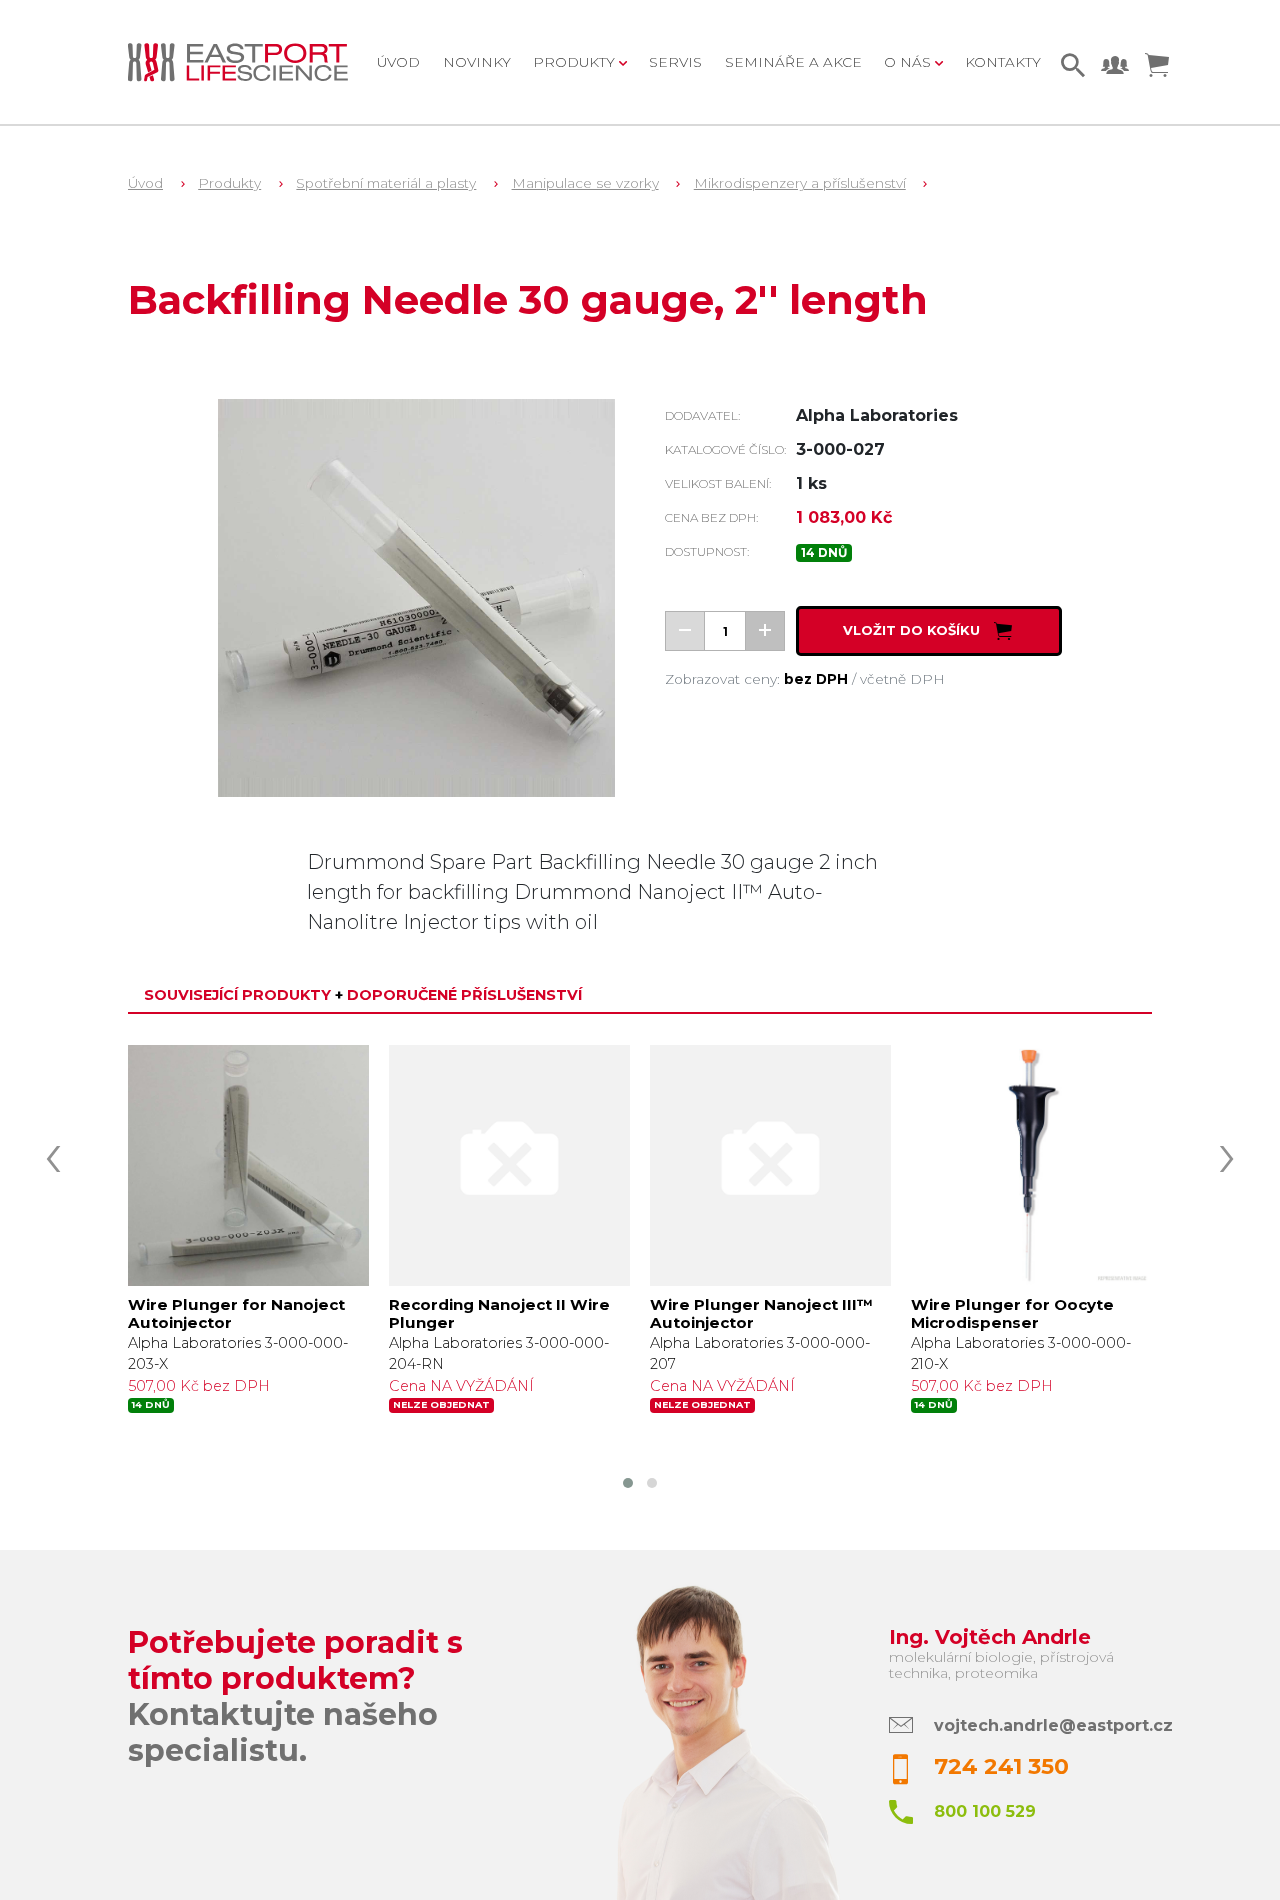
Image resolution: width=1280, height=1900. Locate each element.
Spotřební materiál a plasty (386, 183)
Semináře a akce (793, 62)
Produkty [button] (576, 62)
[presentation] (53, 1152)
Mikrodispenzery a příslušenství (800, 183)
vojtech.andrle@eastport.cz (1053, 1725)
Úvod (398, 62)
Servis (675, 62)
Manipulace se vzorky (585, 183)
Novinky (477, 62)
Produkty (229, 183)
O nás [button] (909, 62)
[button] (628, 1483)
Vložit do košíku (913, 631)
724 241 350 (1001, 1766)
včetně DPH (902, 679)
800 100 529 (985, 1811)
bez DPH (816, 679)
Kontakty (1003, 62)
